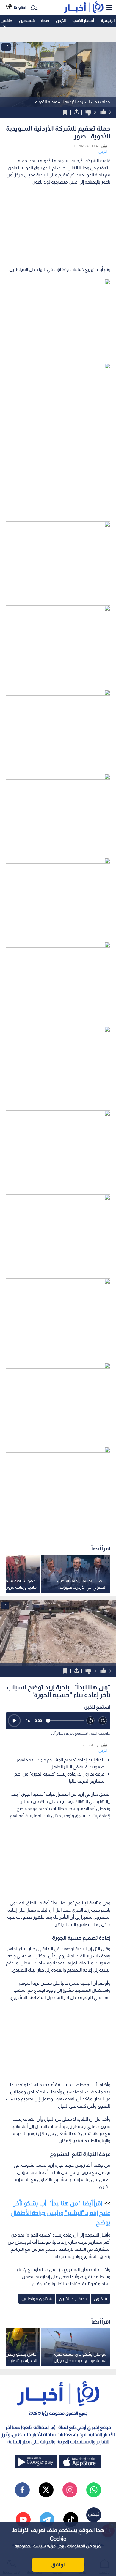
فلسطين (27, 21)
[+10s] (103, 1721)
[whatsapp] (94, 2490)
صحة (45, 21)
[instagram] (70, 2490)
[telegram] (47, 2520)
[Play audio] (14, 1721)
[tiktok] (71, 2520)
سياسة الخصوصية (30, 2546)
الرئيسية (108, 21)
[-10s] (91, 1721)
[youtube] (23, 2520)
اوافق (58, 2565)
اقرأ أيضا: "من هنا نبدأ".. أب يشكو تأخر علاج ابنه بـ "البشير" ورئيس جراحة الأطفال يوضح (60, 2213)
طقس (6, 21)
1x (28, 1720)
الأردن (61, 21)
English (21, 7)
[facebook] (22, 2490)
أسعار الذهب (83, 21)
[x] (46, 2490)
